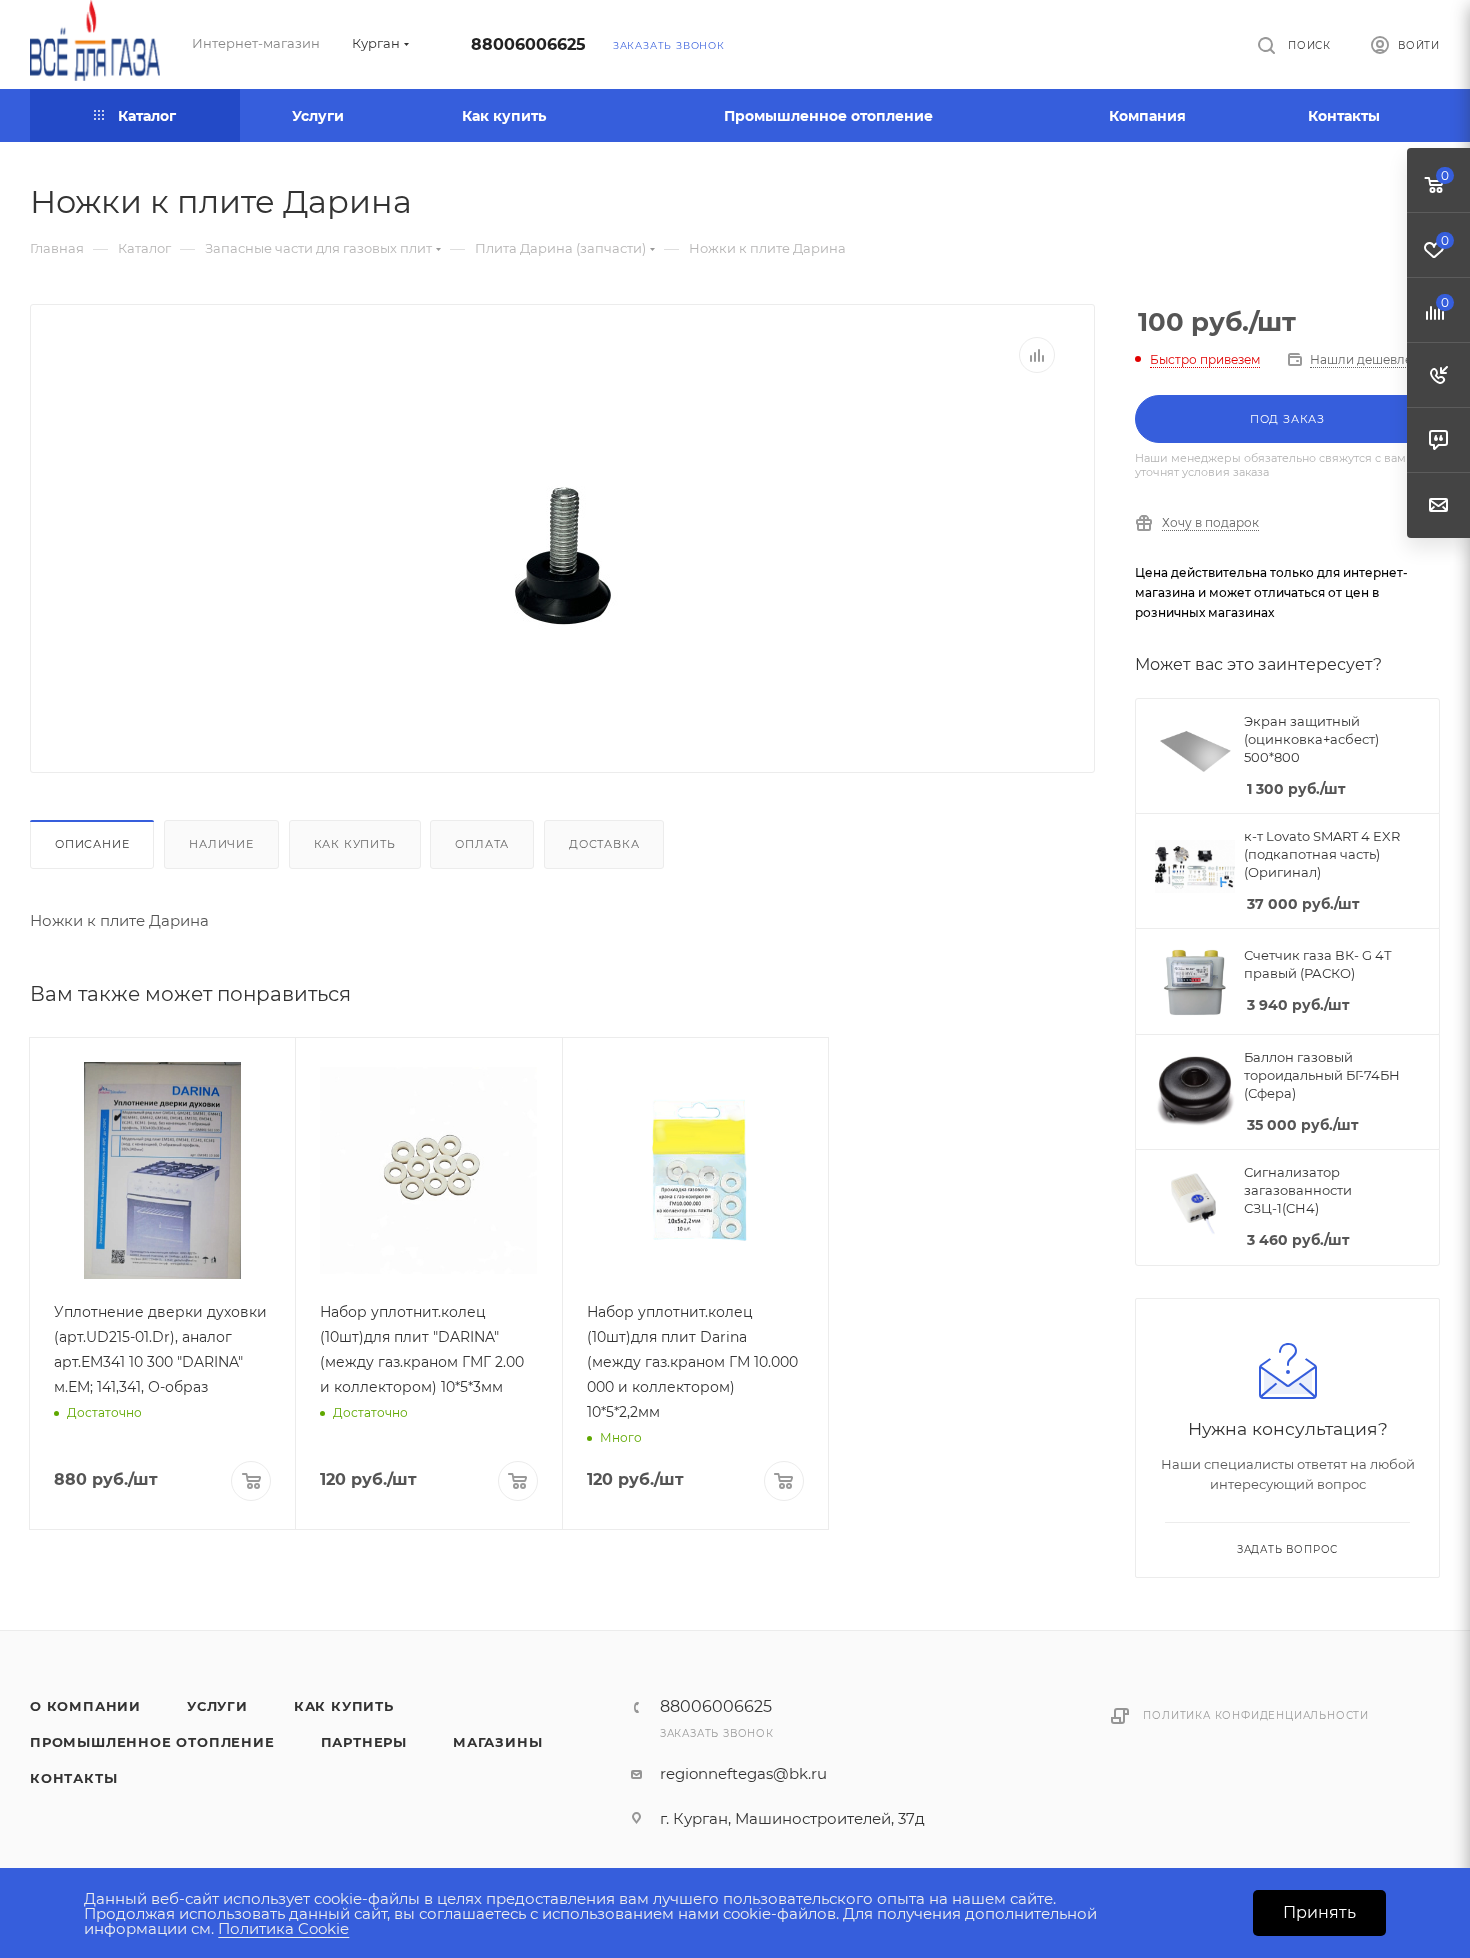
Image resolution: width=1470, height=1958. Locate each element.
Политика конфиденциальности (1256, 1715)
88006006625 (528, 44)
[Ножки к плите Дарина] (563, 557)
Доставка (604, 844)
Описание (92, 844)
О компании (85, 1706)
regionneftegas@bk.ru (743, 1773)
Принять (1319, 1912)
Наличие (221, 844)
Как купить (355, 844)
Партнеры (364, 1742)
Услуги (217, 1706)
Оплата (482, 844)
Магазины (497, 1742)
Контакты (73, 1778)
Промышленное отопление (152, 1742)
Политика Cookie (283, 1928)
